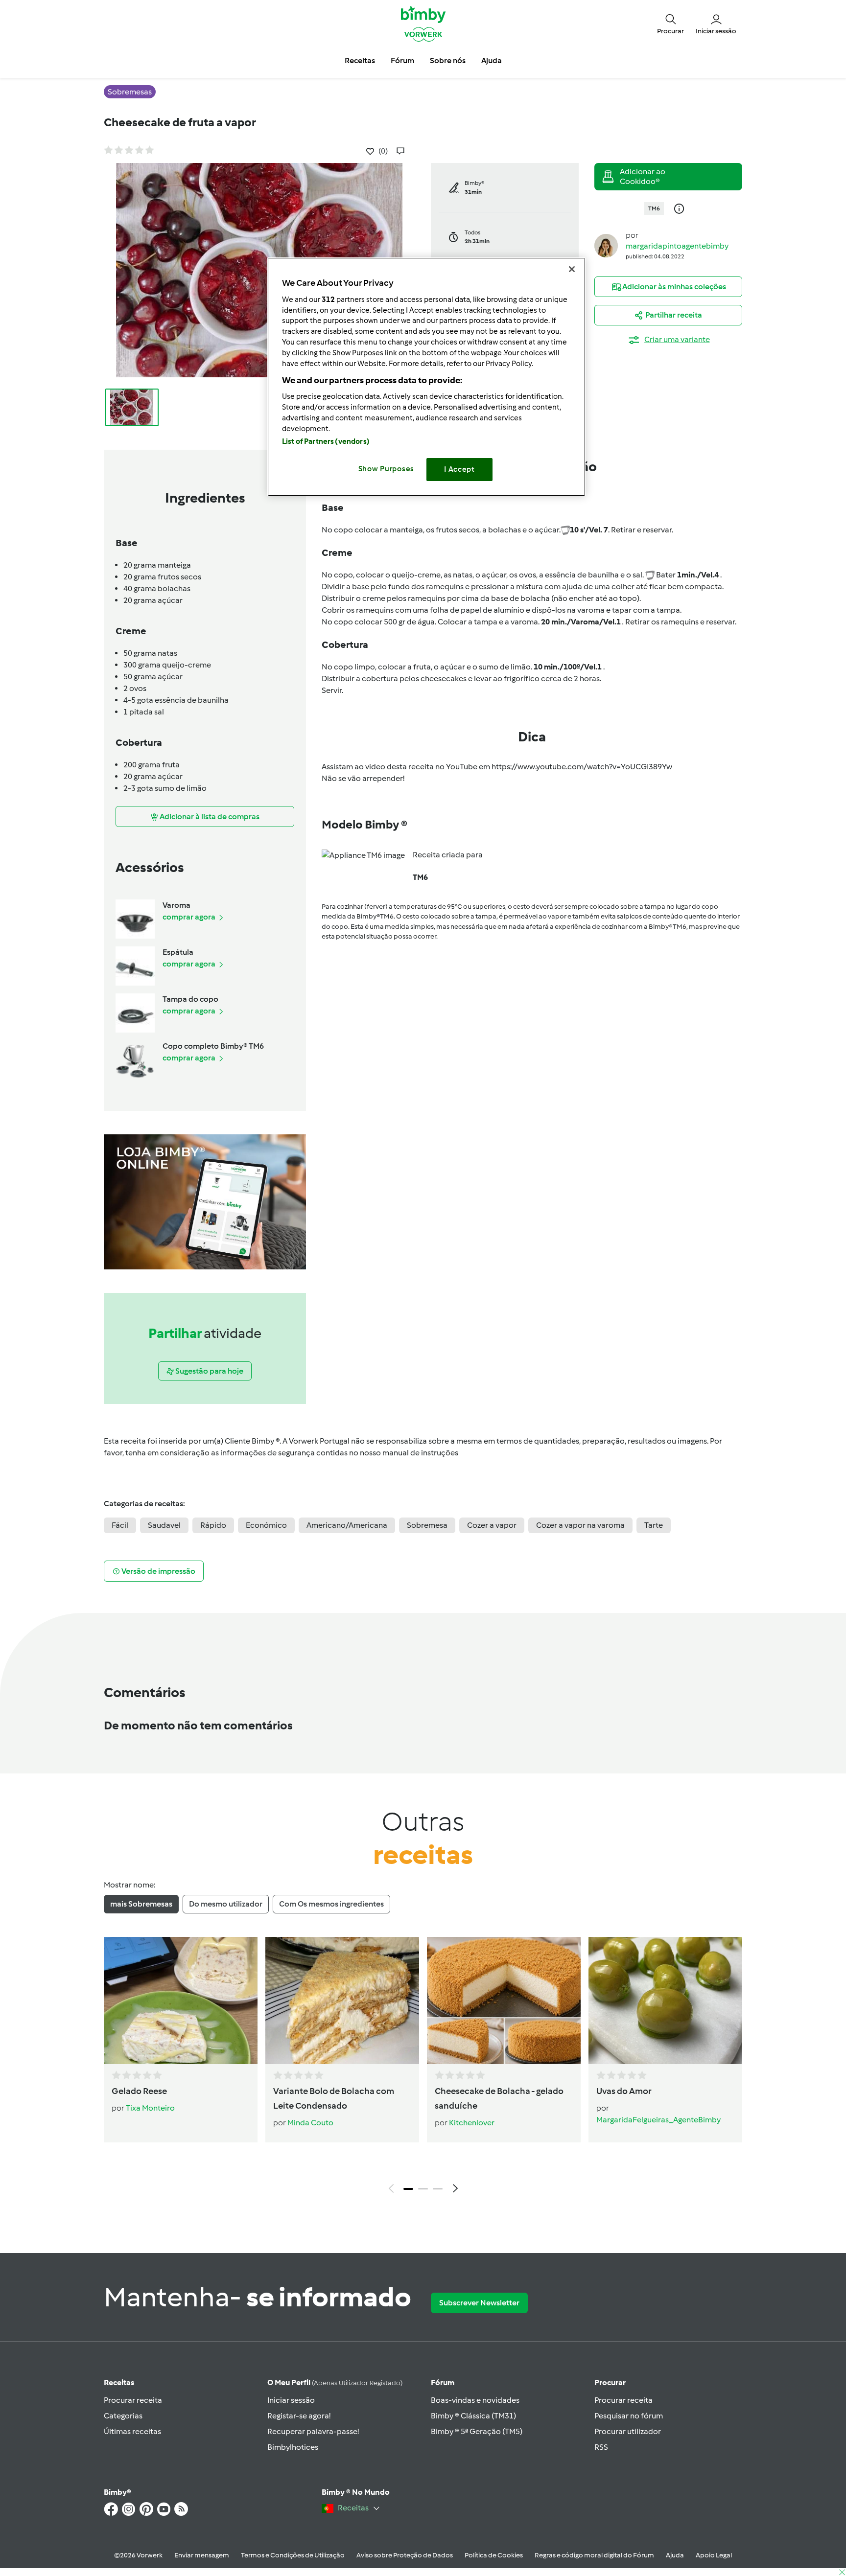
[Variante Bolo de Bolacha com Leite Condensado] (342, 2001)
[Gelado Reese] (181, 2001)
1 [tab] (408, 2189)
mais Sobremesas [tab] (141, 1904)
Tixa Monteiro (150, 2108)
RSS (601, 2447)
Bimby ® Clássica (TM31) (473, 2416)
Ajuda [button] (492, 60)
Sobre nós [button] (448, 60)
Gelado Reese (139, 2091)
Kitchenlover (472, 2123)
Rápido (213, 1525)
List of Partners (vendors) (326, 441)
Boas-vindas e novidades (475, 2400)
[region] (426, 377)
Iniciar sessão (291, 2400)
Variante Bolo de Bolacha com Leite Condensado (334, 2098)
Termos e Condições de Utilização (293, 2555)
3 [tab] (438, 2189)
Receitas (119, 2382)
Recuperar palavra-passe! (313, 2431)
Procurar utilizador (628, 2431)
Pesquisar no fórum (629, 2416)
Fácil (120, 1525)
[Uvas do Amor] (665, 2001)
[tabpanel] (423, 2068)
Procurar (610, 2382)
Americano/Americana (347, 1525)
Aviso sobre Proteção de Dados (405, 2555)
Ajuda (675, 2555)
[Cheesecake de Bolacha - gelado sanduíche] (504, 2001)
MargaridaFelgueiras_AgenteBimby (658, 2120)
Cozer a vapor (492, 1525)
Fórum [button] (402, 60)
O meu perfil (335, 2382)
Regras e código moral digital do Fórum (594, 2555)
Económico (266, 1525)
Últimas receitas (132, 2431)
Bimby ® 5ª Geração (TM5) (477, 2431)
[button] (670, 23)
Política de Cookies (494, 2555)
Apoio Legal (714, 2555)
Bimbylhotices (293, 2447)
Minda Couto (310, 2123)
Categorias (123, 2416)
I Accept (459, 469)
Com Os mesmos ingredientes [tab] (331, 1904)
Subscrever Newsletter (479, 2303)
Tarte (654, 1525)
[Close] (572, 269)
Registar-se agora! (299, 2416)
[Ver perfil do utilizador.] (606, 245)
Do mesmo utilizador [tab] (226, 1904)
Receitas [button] (360, 60)
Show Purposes (387, 469)
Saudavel (164, 1525)
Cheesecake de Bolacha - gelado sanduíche (499, 2098)
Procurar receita (133, 2400)
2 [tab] (423, 2189)
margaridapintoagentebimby (677, 246)
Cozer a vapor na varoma (580, 1525)
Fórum (443, 2382)
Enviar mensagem (202, 2555)
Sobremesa (427, 1525)
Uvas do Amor (624, 2091)
